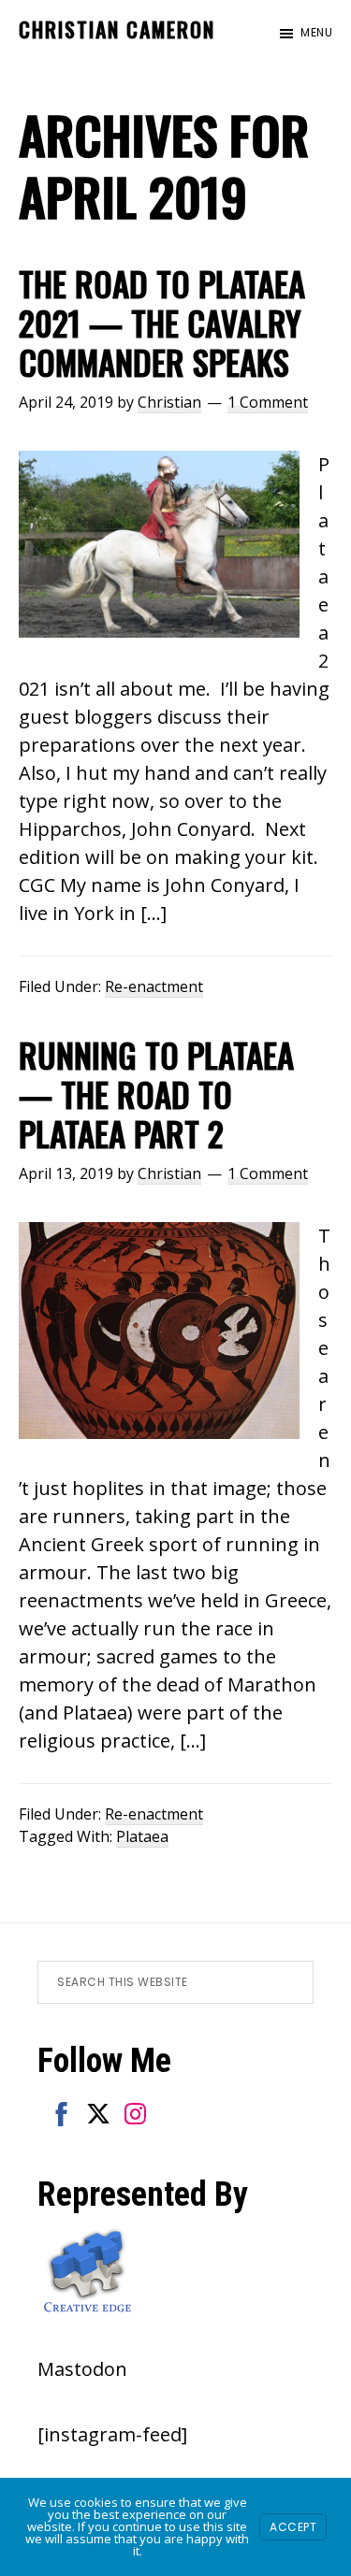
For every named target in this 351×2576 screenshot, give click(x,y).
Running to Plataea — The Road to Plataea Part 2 (156, 1094)
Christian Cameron (117, 29)
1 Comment (268, 402)
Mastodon (82, 2369)
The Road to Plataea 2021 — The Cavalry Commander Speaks (162, 323)
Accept (293, 2527)
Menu (316, 32)
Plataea (142, 1836)
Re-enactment (154, 986)
